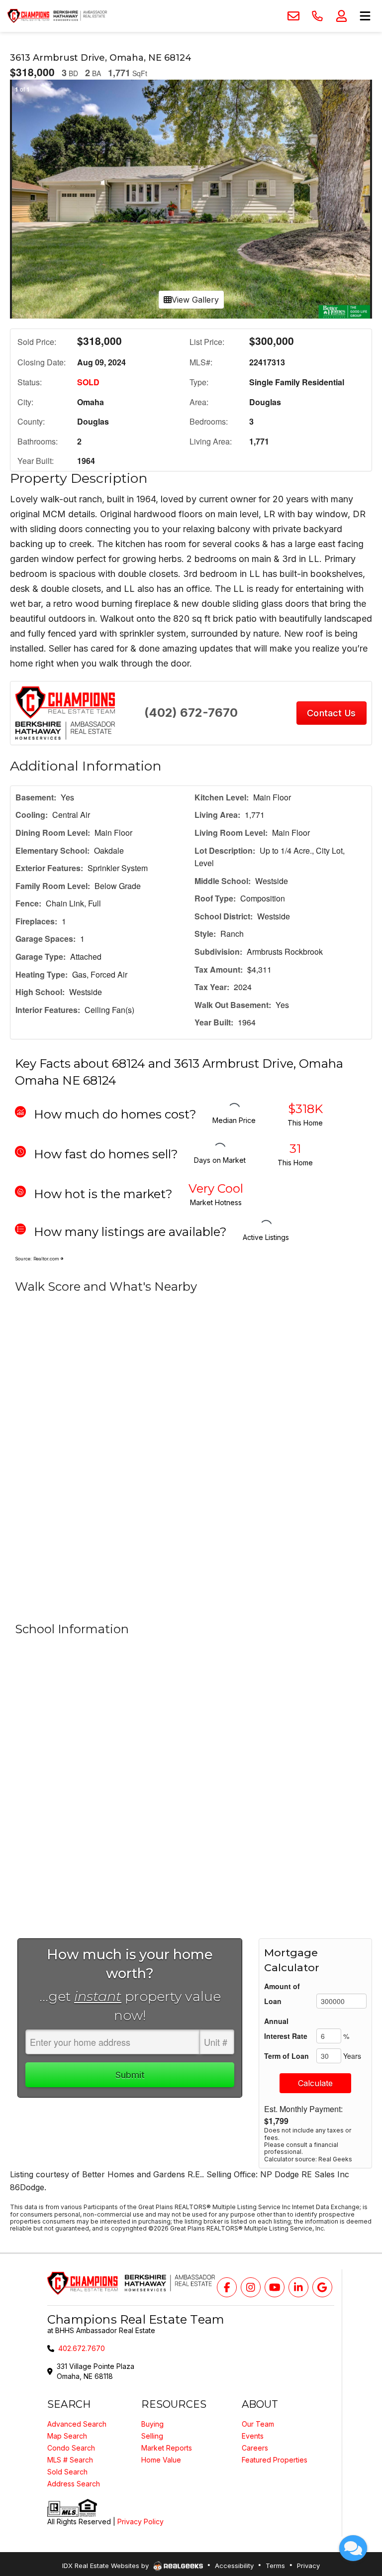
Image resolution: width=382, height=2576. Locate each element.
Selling (152, 2436)
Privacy (308, 2566)
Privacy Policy (141, 2521)
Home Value (161, 2460)
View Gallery (195, 300)
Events (253, 2436)
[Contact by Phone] (317, 16)
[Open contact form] (293, 16)
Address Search (74, 2484)
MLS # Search (70, 2460)
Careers (255, 2448)
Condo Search (71, 2448)
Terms (275, 2566)
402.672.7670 (82, 2348)
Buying (152, 2424)
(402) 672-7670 (191, 713)
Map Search (67, 2436)
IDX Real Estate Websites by (106, 2566)
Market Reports (167, 2448)
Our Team (258, 2424)
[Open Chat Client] (353, 2548)
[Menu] (365, 16)
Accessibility (234, 2566)
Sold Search (67, 2472)
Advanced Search (77, 2424)
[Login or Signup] (341, 16)
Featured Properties (275, 2460)
